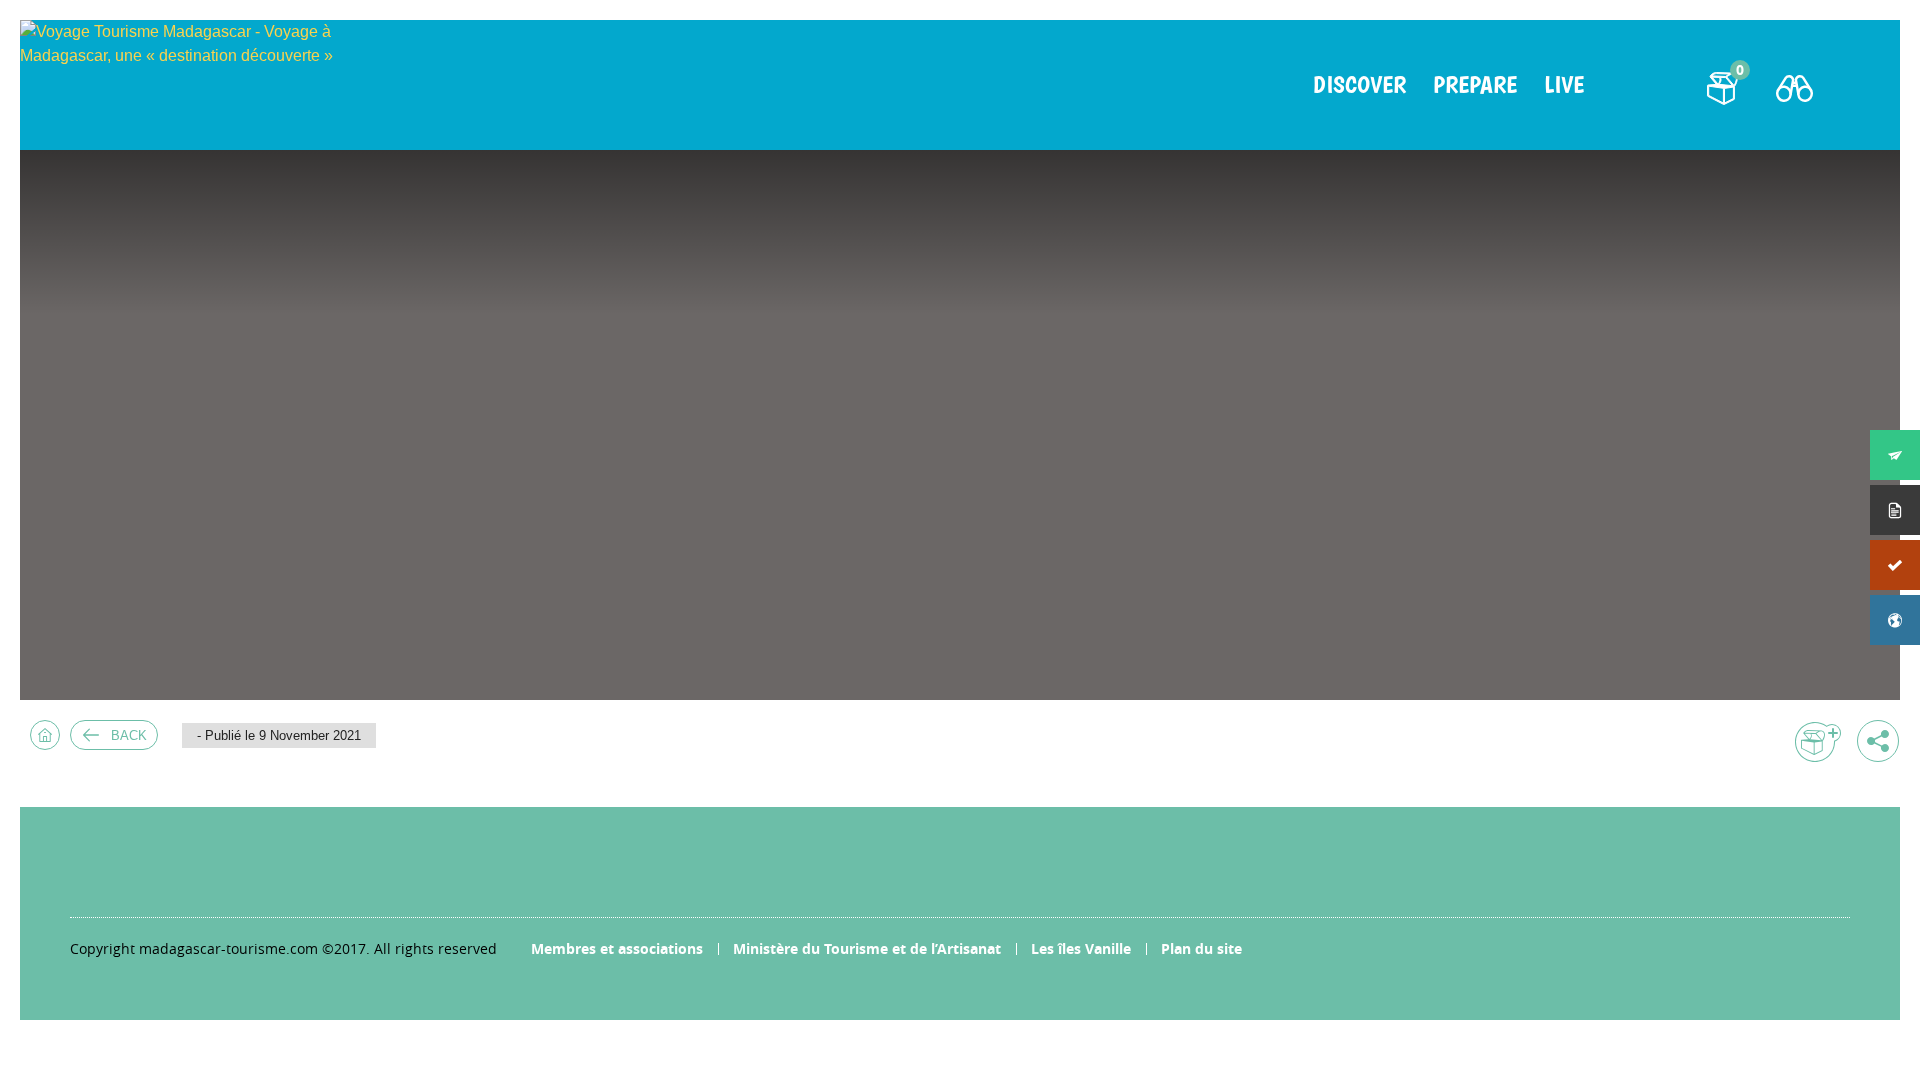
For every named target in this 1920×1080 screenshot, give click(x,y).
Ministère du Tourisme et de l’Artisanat (867, 948)
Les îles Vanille (1081, 948)
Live (1564, 85)
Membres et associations (617, 948)
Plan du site (1201, 948)
